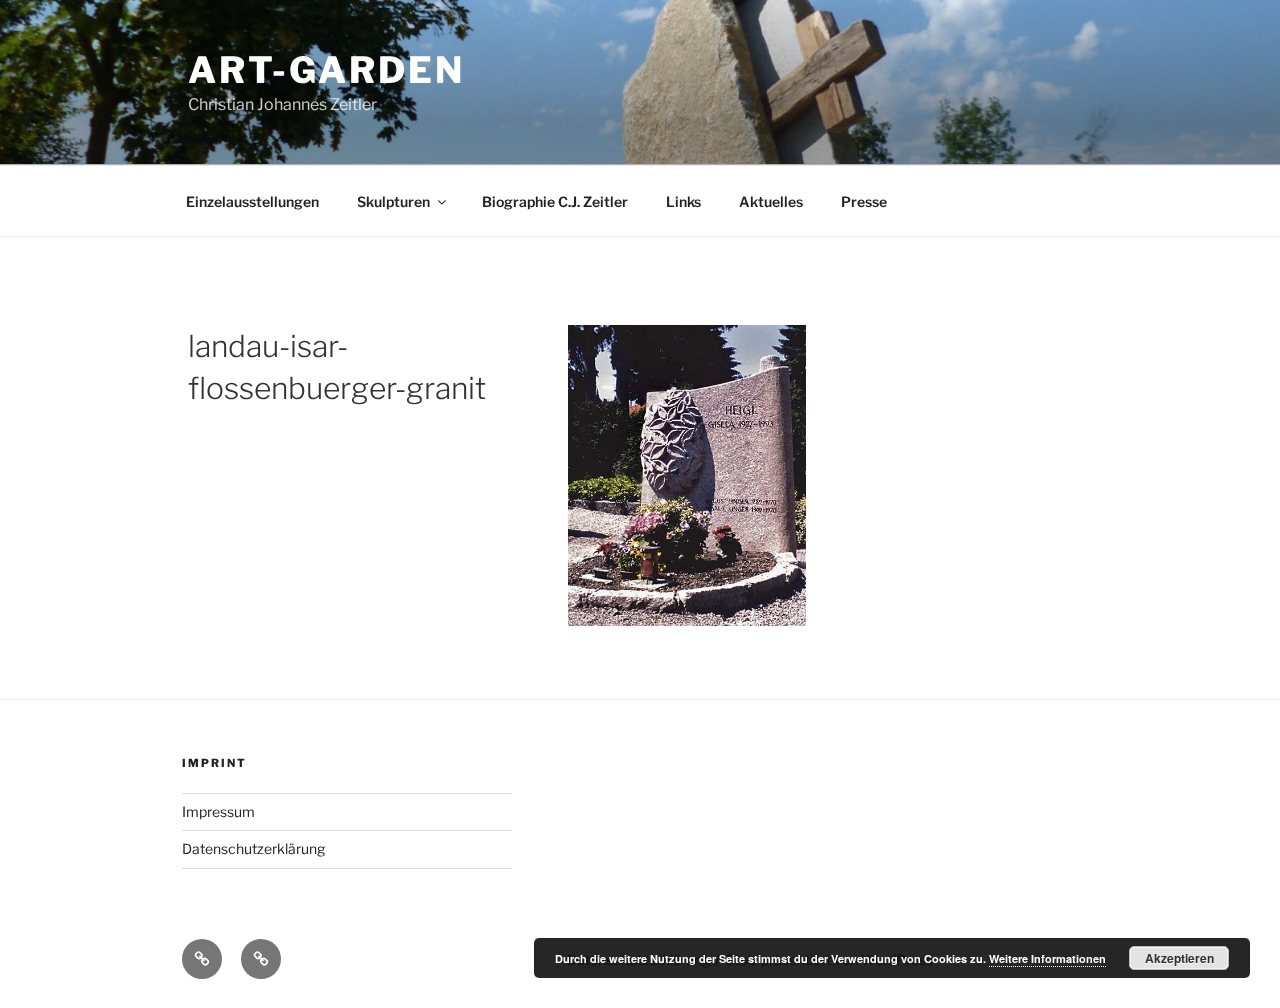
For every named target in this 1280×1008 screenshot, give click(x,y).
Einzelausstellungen (252, 201)
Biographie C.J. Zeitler (555, 201)
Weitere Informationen (1047, 958)
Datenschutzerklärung (253, 848)
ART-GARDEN (326, 70)
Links (683, 201)
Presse (864, 201)
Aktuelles (771, 201)
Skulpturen (393, 201)
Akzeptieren (1179, 958)
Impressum (218, 811)
